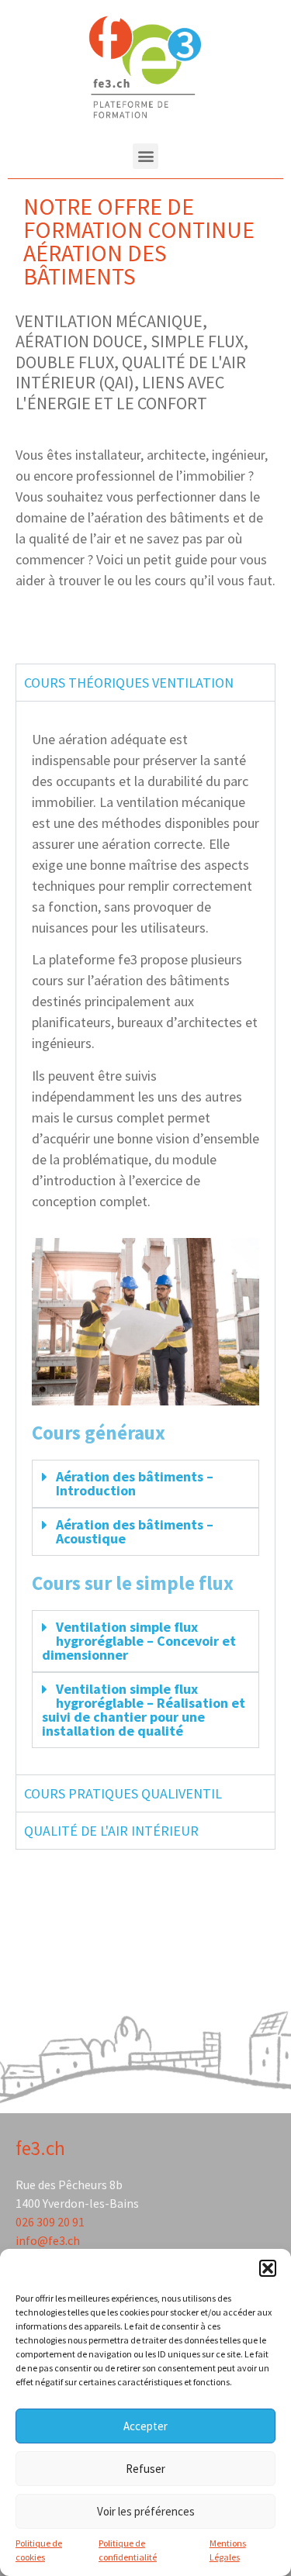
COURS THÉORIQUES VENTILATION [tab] (129, 683)
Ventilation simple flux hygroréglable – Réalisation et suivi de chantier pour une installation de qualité (144, 1710)
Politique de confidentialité (128, 2550)
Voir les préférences (146, 2511)
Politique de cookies (39, 2550)
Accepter (145, 2426)
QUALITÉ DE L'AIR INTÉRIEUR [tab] (111, 1831)
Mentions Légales (228, 2550)
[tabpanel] (145, 1238)
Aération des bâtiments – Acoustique (135, 1531)
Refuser (145, 2469)
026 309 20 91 (50, 2222)
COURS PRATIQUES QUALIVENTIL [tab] (123, 1793)
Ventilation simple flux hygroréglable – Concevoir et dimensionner (139, 1641)
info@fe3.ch (48, 2240)
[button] (268, 2268)
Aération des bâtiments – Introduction (135, 1483)
